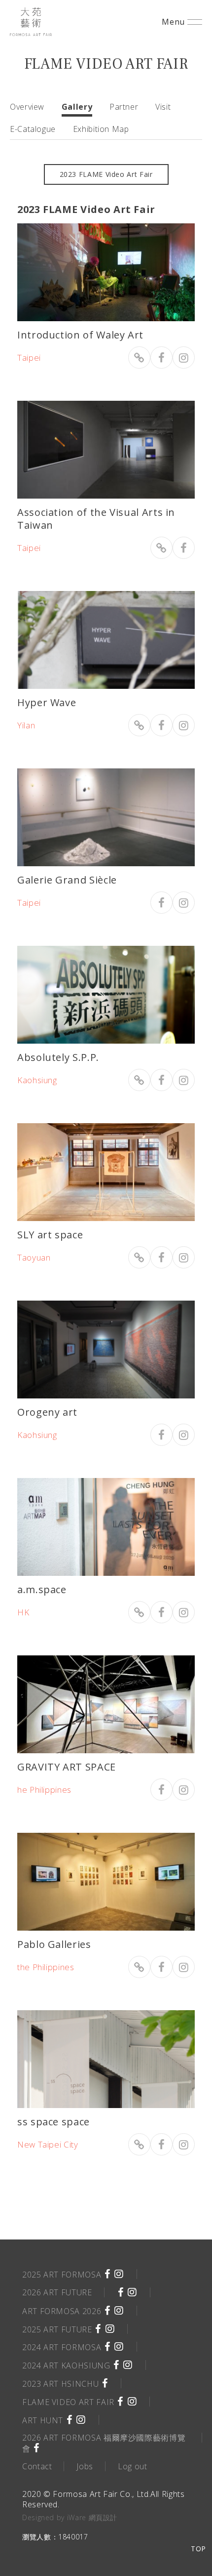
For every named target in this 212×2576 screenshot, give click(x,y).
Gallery (77, 107)
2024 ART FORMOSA (62, 2347)
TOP (198, 2549)
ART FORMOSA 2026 (62, 2311)
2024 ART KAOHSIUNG (66, 2365)
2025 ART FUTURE (57, 2329)
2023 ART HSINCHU (60, 2384)
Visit (163, 107)
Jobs (85, 2466)
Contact (37, 2466)
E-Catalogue (33, 129)
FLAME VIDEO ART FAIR (68, 2402)
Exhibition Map (101, 129)
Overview (27, 107)
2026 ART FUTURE (57, 2292)
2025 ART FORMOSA (62, 2275)
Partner (124, 107)
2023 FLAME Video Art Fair (106, 174)
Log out (132, 2466)
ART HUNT (43, 2420)
